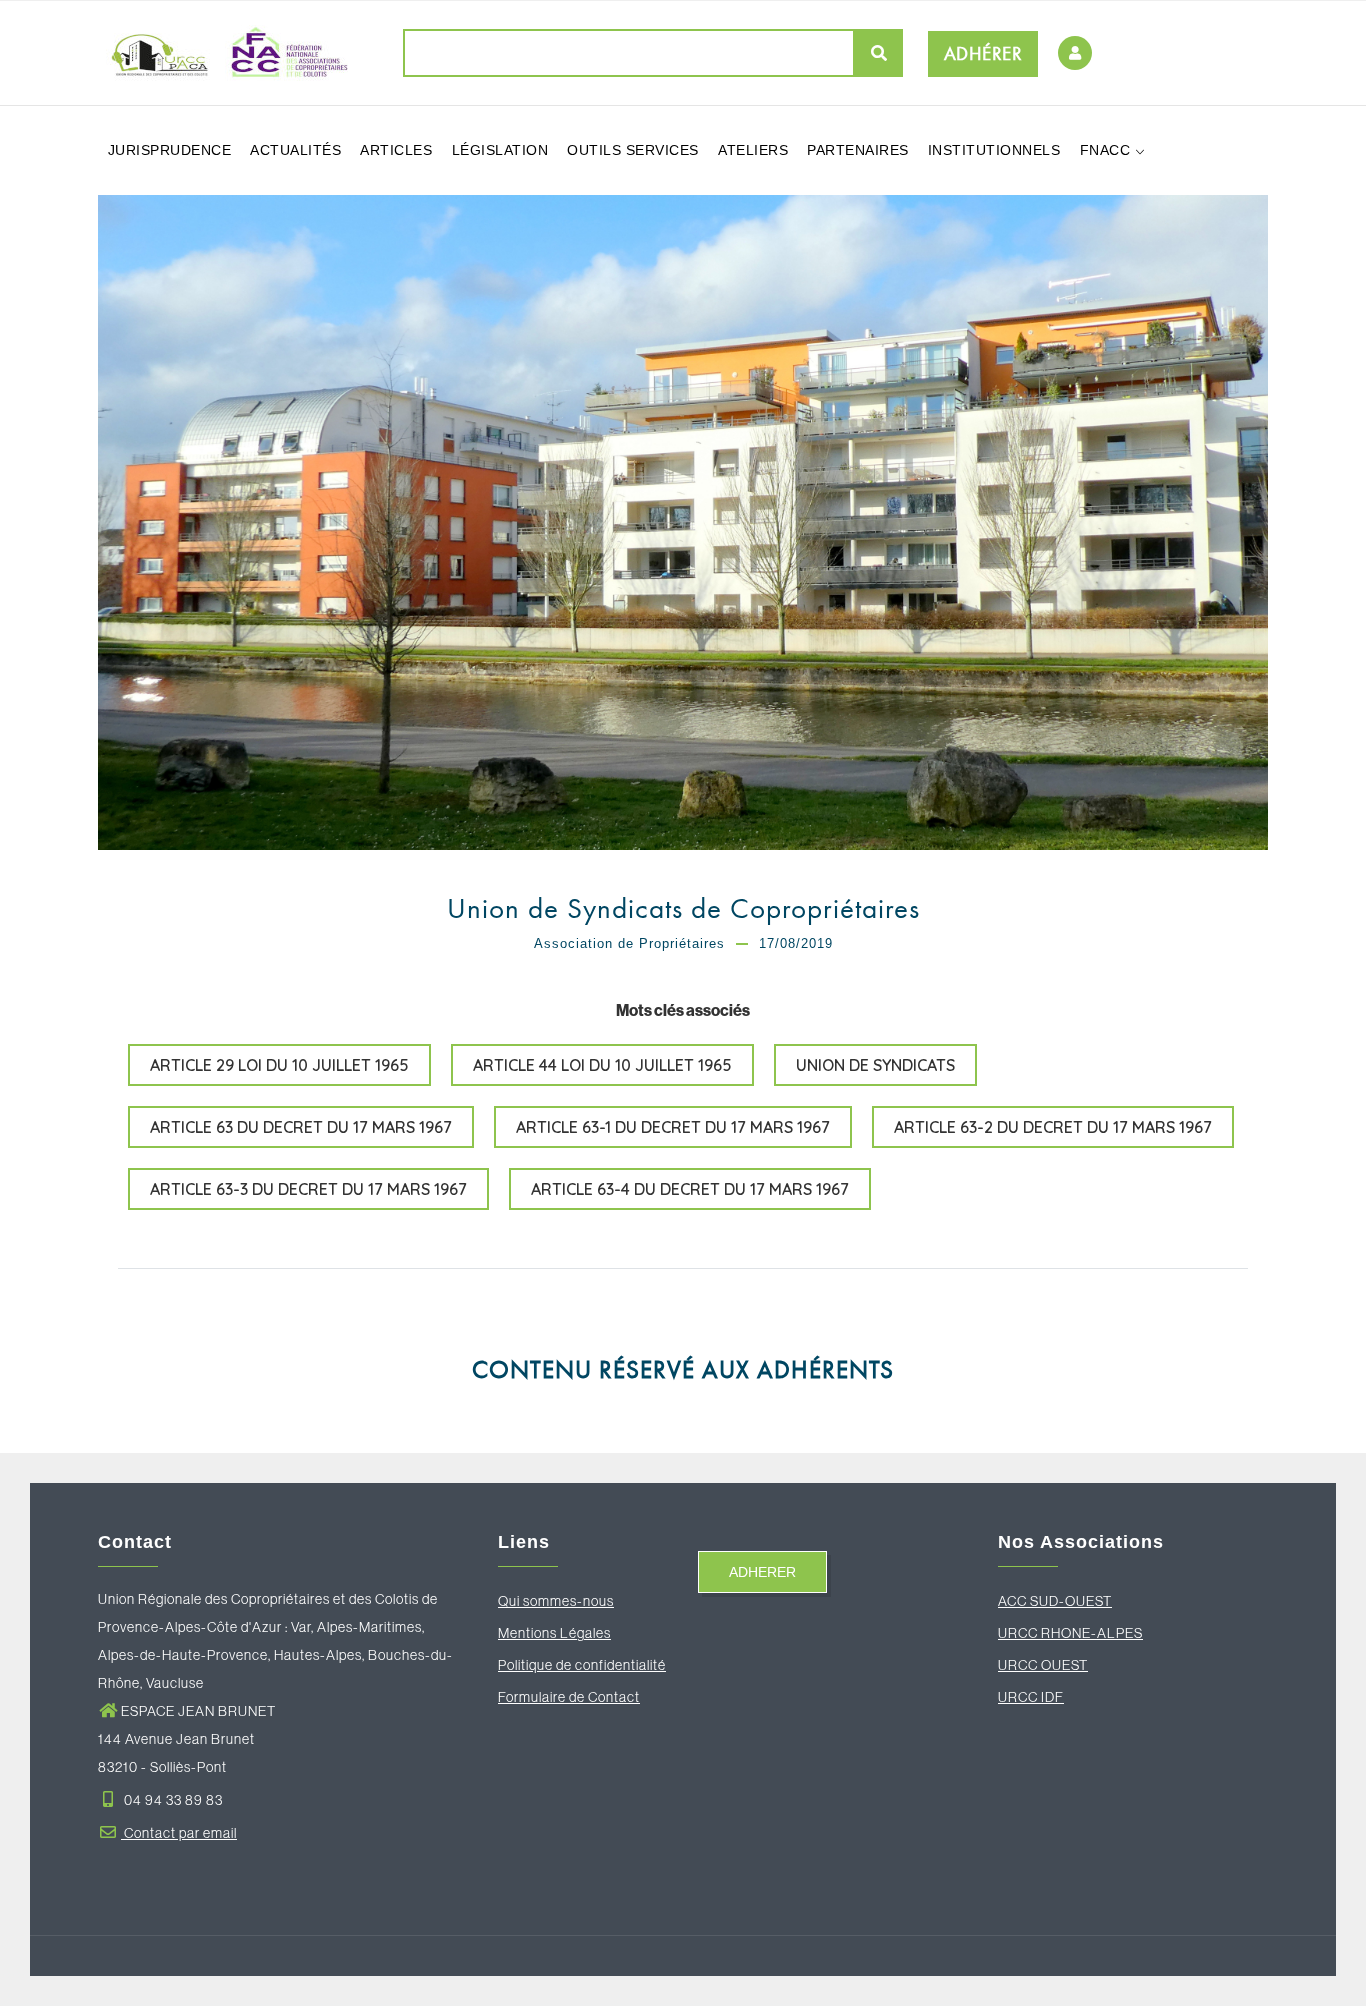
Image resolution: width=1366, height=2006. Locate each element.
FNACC (1107, 150)
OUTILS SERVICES (633, 150)
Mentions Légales (554, 1633)
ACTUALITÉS (295, 150)
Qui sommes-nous (556, 1601)
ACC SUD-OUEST (1055, 1601)
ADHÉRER (983, 53)
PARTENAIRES (858, 150)
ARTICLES (396, 150)
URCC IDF (1031, 1697)
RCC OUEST (1048, 1665)
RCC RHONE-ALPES (1075, 1633)
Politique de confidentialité (582, 1665)
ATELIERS (753, 150)
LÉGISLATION (500, 150)
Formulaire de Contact (569, 1697)
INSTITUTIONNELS (994, 150)
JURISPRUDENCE (170, 150)
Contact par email (179, 1833)
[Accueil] (223, 52)
